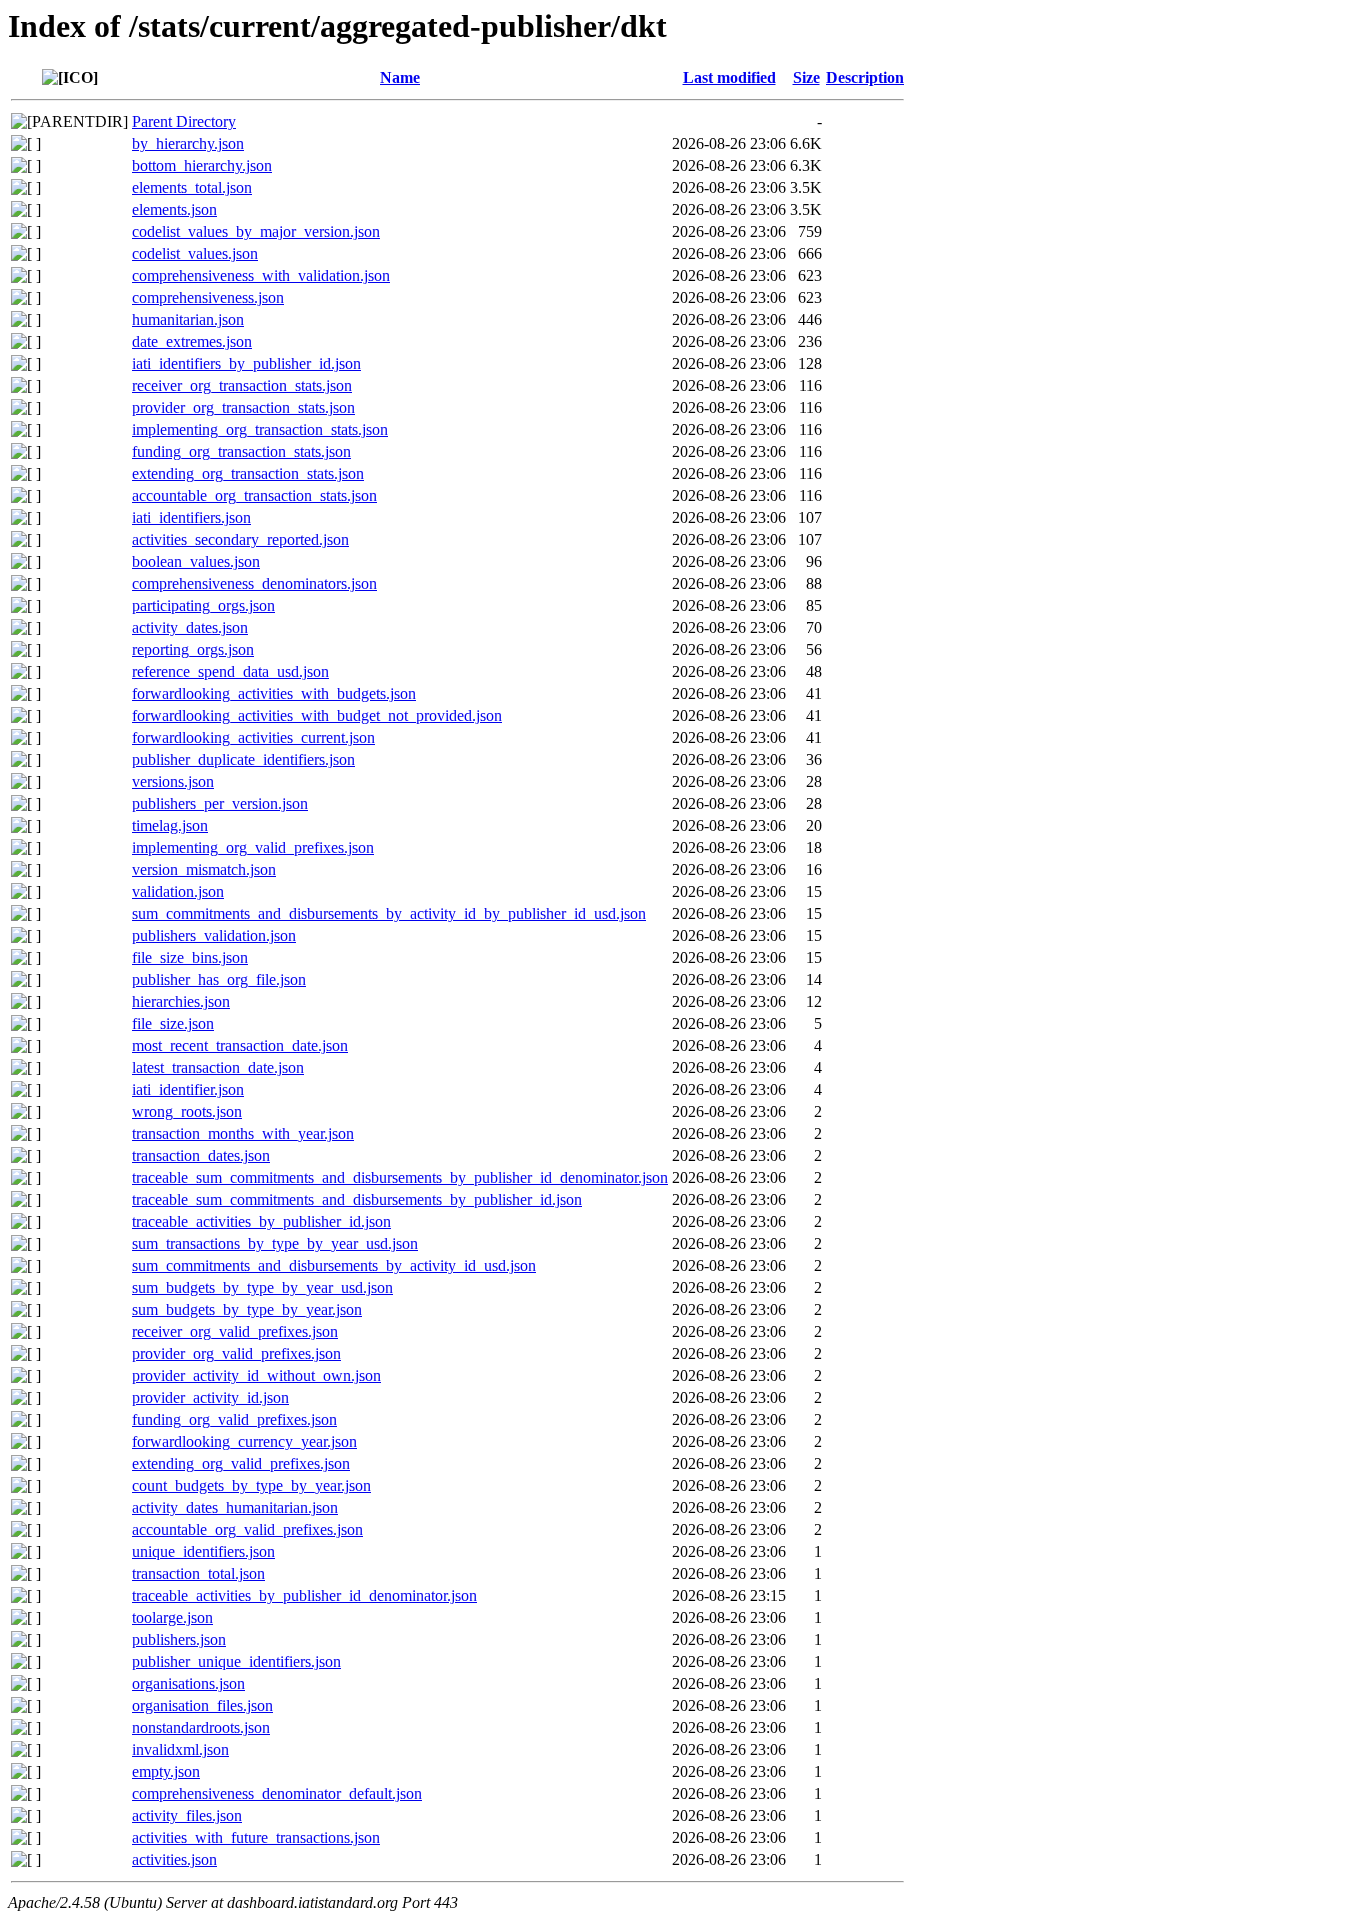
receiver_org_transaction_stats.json (242, 385)
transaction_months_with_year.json (243, 1133)
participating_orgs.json (203, 605)
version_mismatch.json (204, 869)
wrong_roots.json (187, 1111)
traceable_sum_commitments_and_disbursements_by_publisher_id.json (357, 1199)
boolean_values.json (196, 561)
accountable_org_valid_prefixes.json (247, 1529)
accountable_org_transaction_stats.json (254, 495)
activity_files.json (187, 1815)
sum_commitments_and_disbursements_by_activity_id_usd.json (334, 1265)
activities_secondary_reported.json (240, 539)
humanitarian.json (188, 319)
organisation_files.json (202, 1705)
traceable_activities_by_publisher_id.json (261, 1221)
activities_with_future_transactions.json (256, 1837)
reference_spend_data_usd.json (230, 671)
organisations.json (188, 1683)
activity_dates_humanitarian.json (235, 1507)
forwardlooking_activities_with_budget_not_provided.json (317, 715)
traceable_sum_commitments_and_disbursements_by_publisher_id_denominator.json (400, 1177)
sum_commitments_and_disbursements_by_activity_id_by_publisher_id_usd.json (389, 913)
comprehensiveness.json (208, 297)
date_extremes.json (192, 341)
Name (400, 77)
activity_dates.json (190, 627)
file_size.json (173, 1023)
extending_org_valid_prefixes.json (241, 1463)
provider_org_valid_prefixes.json (236, 1353)
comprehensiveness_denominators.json (254, 583)
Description (865, 77)
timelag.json (170, 825)
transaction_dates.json (201, 1155)
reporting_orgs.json (193, 649)
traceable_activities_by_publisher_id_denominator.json (304, 1595)
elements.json (174, 209)
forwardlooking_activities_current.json (253, 737)
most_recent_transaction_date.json (240, 1045)
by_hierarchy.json (188, 143)
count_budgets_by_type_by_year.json (251, 1485)
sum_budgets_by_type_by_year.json (247, 1309)
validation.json (178, 891)
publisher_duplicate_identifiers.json (243, 759)
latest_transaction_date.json (218, 1067)
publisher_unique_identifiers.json (236, 1661)
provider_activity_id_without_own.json (256, 1375)
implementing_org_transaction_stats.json (260, 429)
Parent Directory (184, 121)
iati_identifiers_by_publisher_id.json (246, 363)
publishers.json (179, 1639)
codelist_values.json (195, 253)
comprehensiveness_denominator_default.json (277, 1793)
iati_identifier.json (188, 1089)
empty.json (166, 1771)
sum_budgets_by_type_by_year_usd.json (262, 1287)
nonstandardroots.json (201, 1727)
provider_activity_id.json (210, 1397)
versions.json (173, 781)
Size (806, 77)
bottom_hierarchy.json (202, 165)
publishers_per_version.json (220, 803)
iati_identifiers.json (191, 517)
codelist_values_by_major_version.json (256, 231)
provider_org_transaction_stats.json (243, 407)
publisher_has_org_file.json (219, 979)
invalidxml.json (180, 1749)
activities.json (174, 1859)
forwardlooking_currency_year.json (244, 1441)
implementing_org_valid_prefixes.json (253, 847)
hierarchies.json (181, 1001)
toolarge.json (172, 1617)
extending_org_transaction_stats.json (248, 473)
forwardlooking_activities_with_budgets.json (274, 693)
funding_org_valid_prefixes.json (234, 1419)
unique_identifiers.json (203, 1551)
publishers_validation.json (214, 935)
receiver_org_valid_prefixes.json (235, 1331)
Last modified (729, 77)
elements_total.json (192, 187)
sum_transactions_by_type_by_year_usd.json (275, 1243)
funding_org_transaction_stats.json (241, 451)
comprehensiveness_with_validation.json (261, 275)
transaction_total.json (198, 1573)
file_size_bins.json (190, 957)
